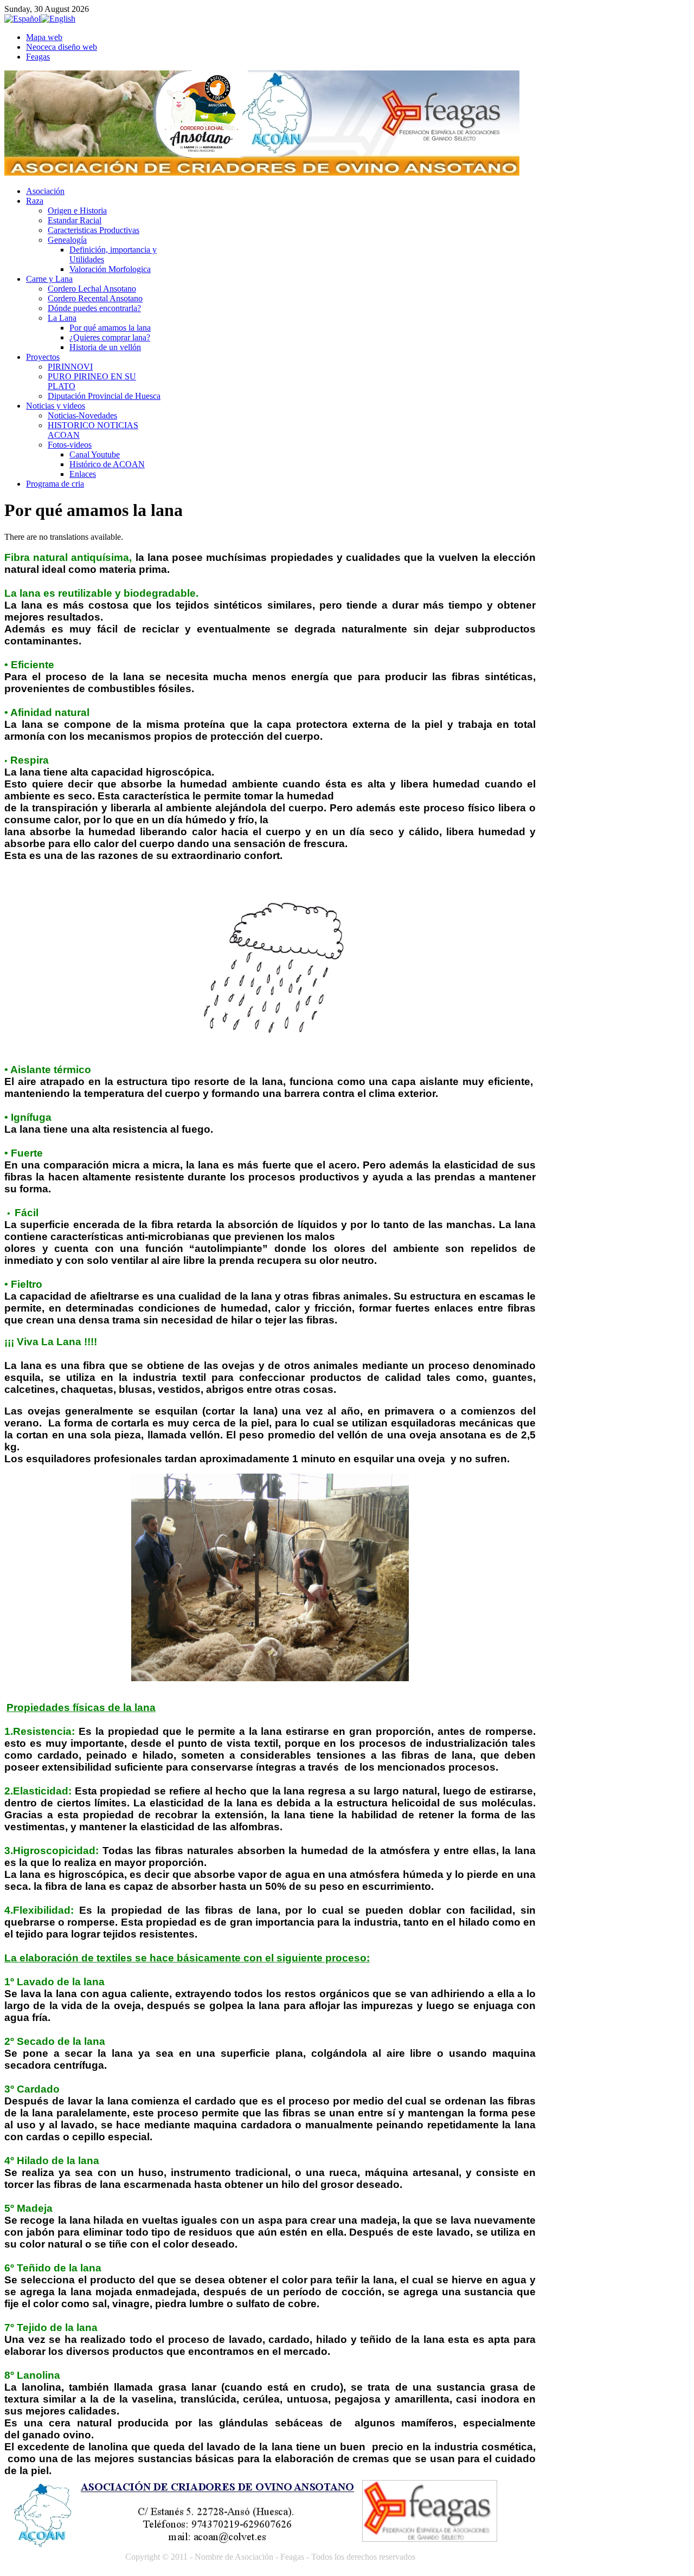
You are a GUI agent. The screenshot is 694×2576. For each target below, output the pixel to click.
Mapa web (44, 37)
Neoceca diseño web (62, 47)
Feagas (38, 57)
